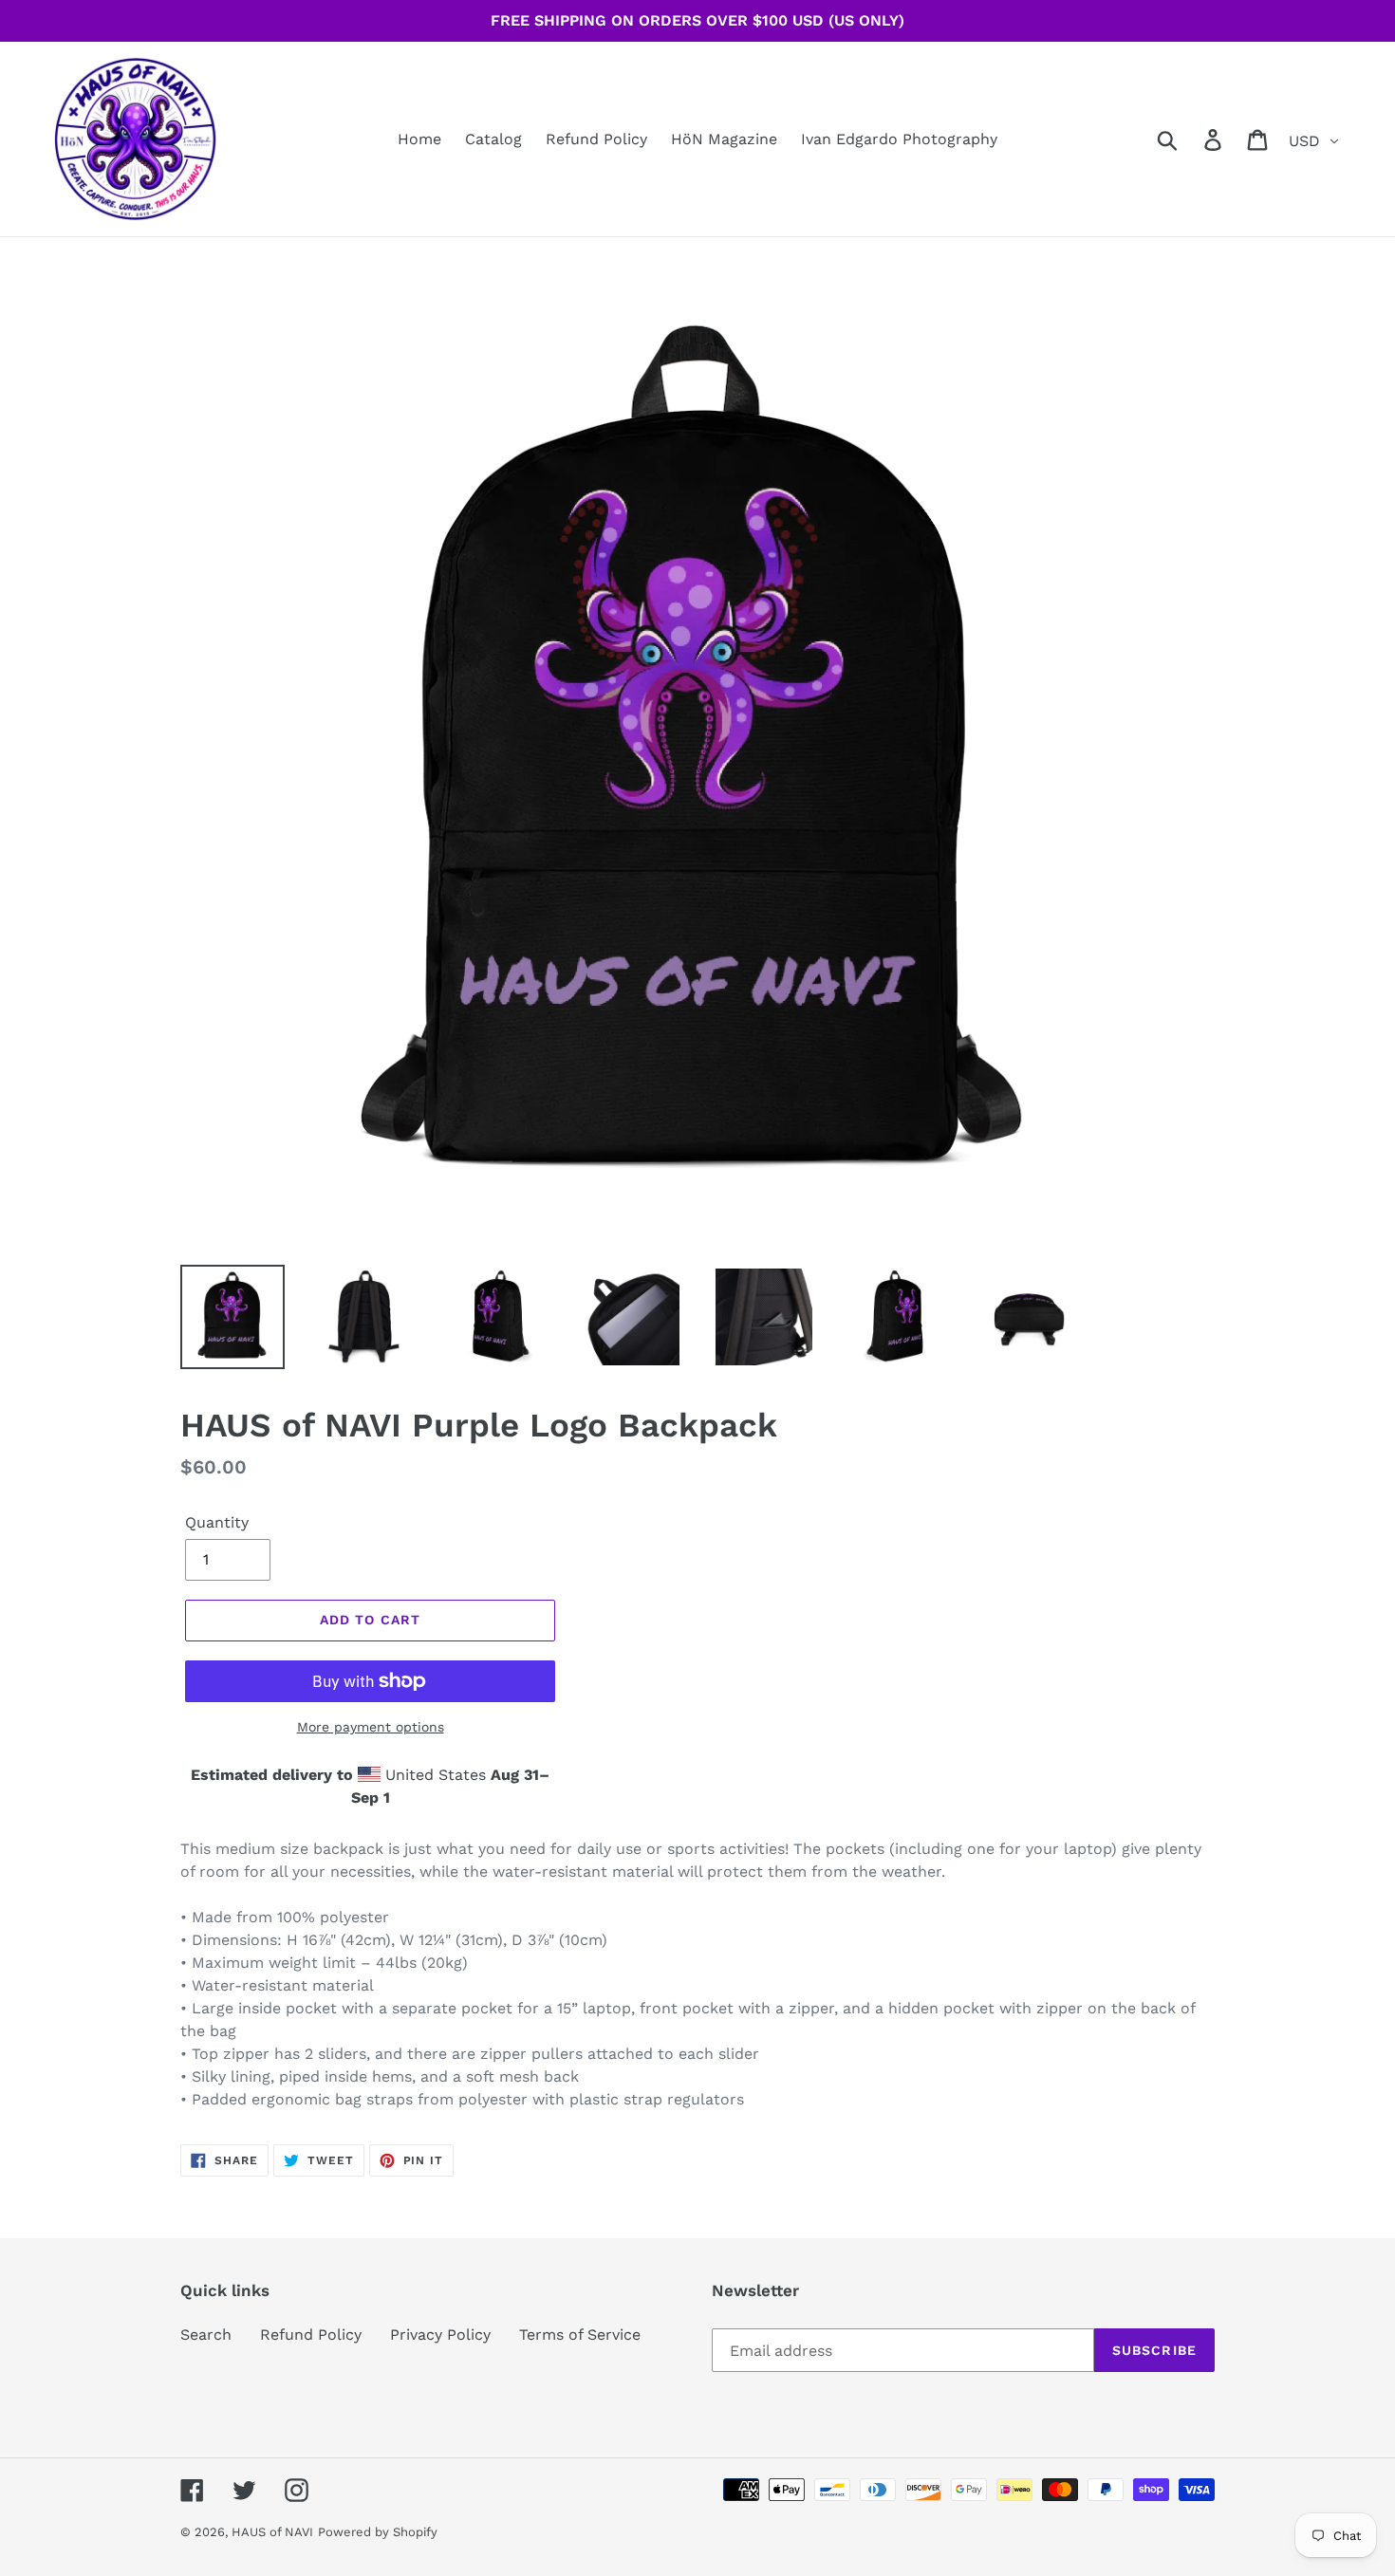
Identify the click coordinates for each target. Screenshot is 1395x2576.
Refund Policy (311, 2335)
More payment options (371, 1727)
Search (206, 2335)
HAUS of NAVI (272, 2532)
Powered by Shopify (378, 2532)
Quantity (217, 1522)
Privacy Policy (440, 2335)
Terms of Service (580, 2335)
